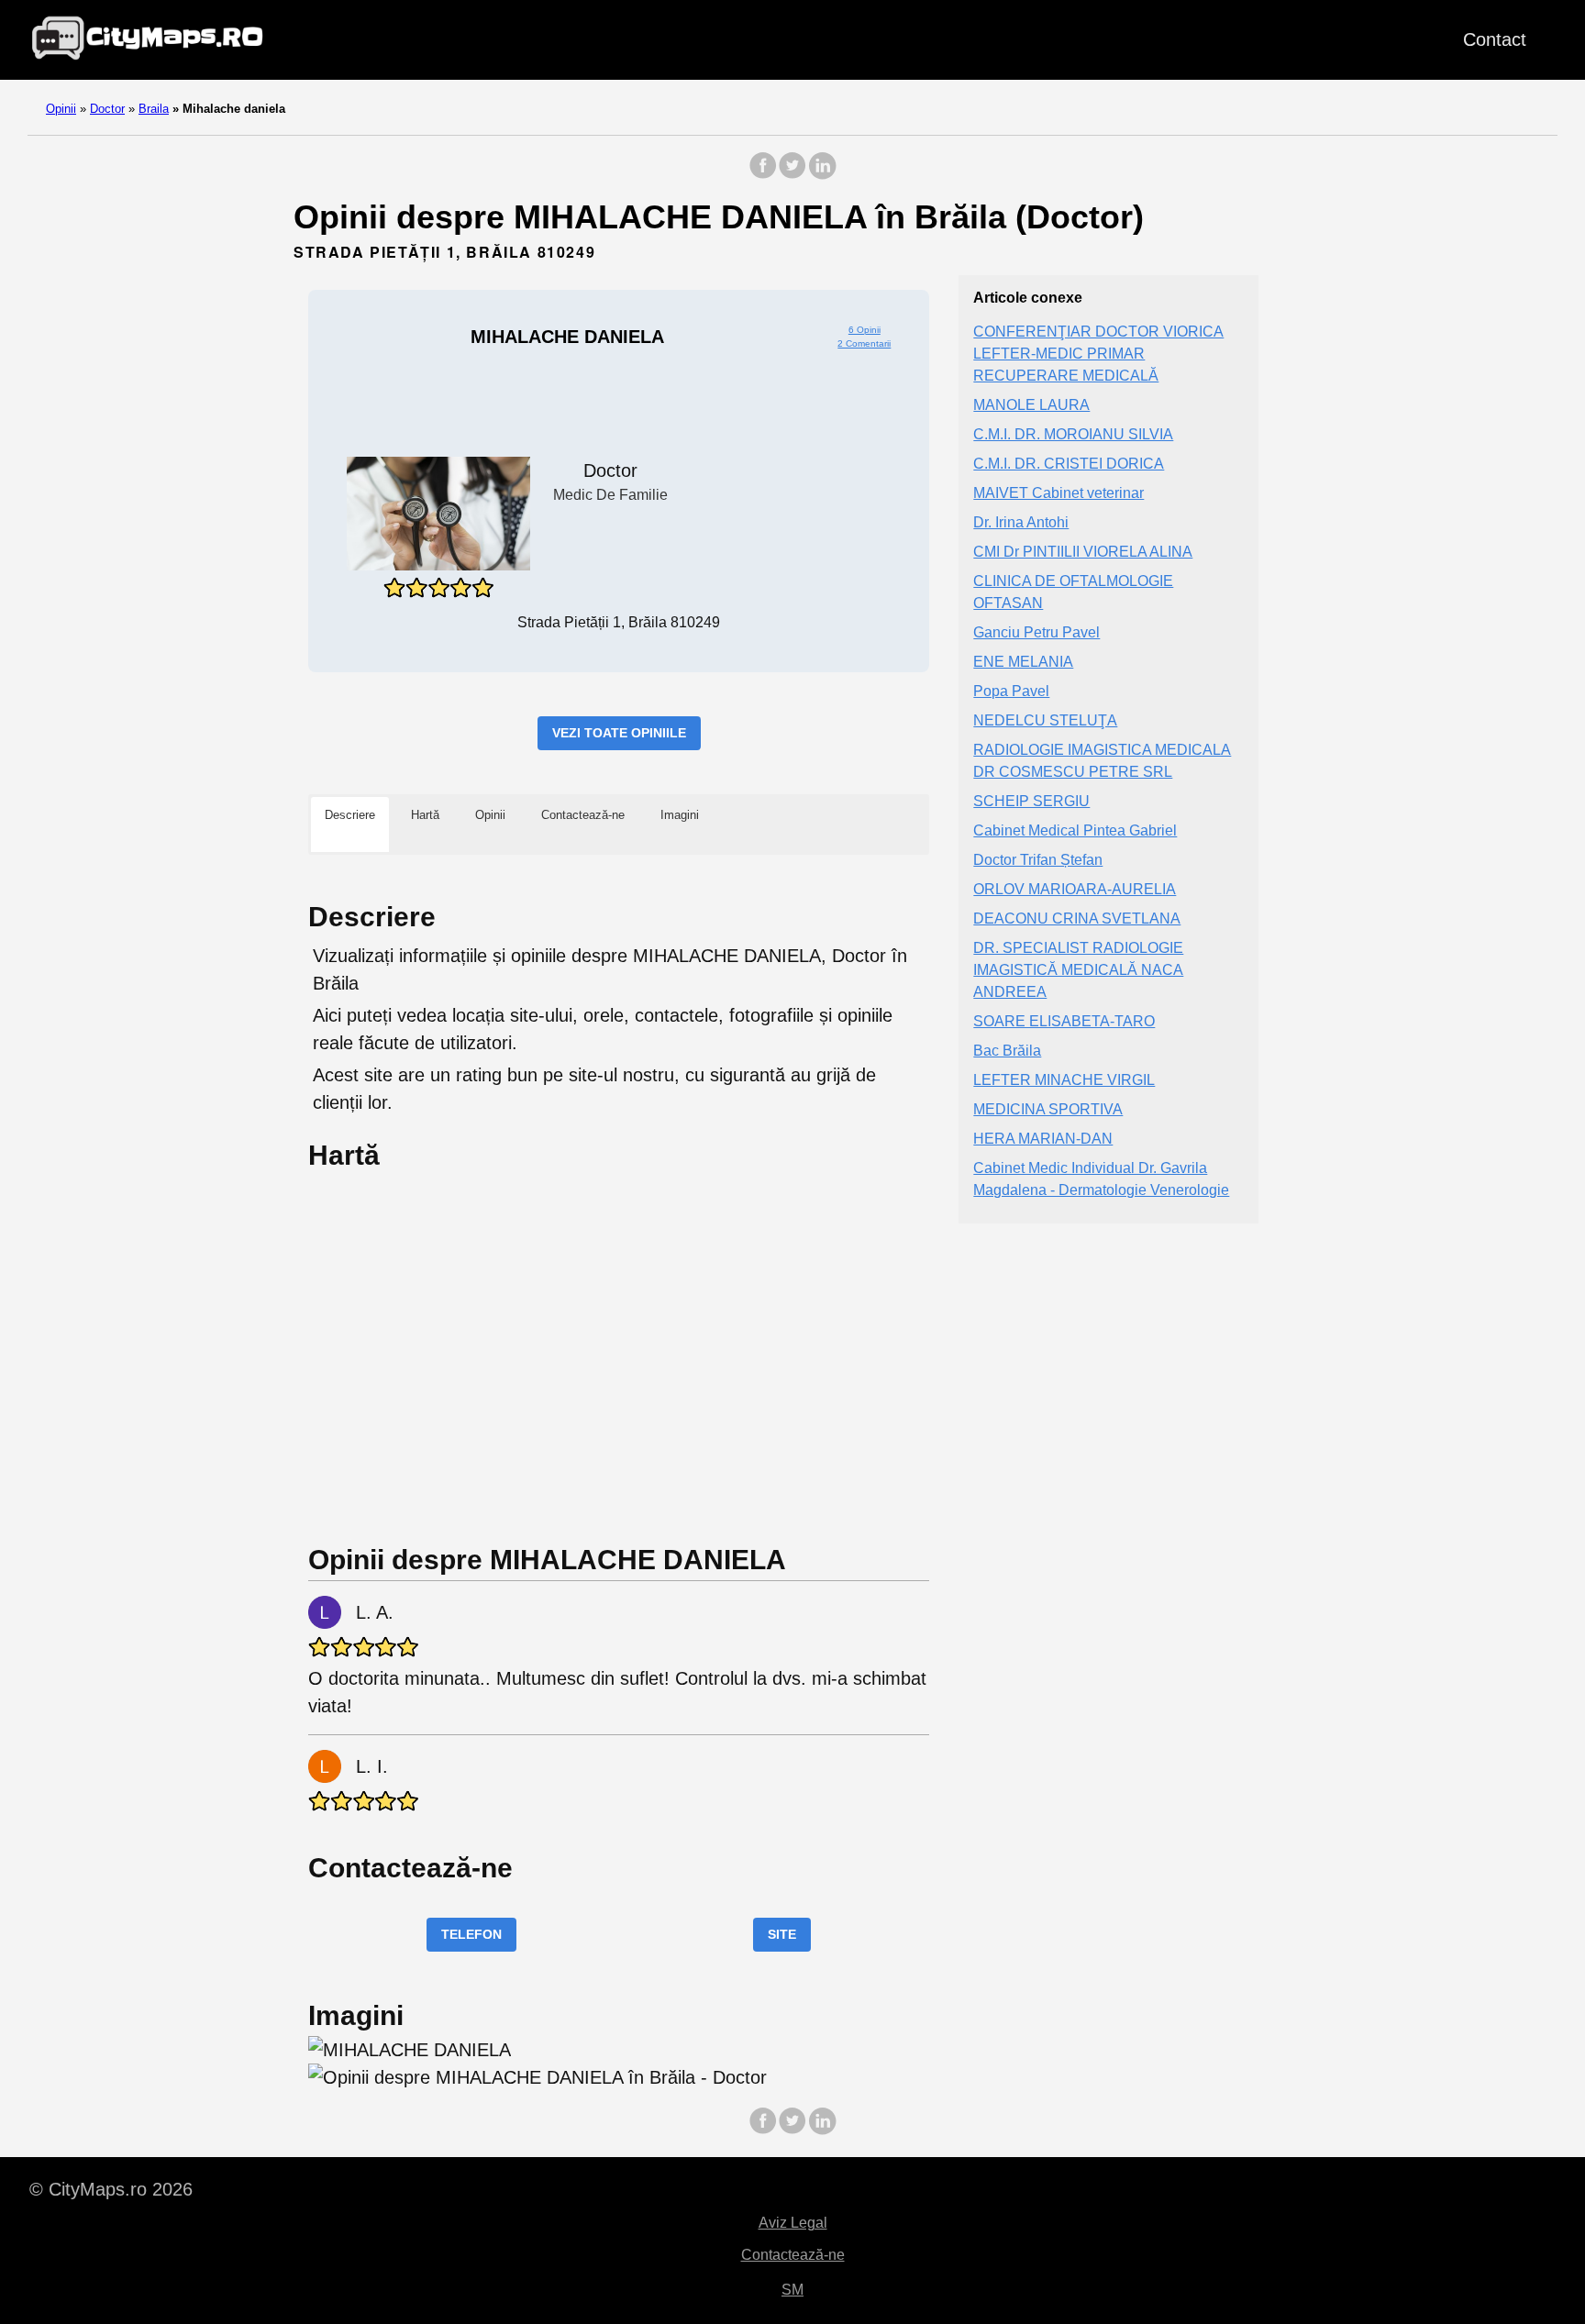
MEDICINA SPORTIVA (1048, 1109)
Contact (1495, 39)
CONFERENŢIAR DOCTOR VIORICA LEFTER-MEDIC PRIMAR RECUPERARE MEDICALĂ (1098, 354)
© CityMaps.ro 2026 (111, 2189)
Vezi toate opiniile (619, 733)
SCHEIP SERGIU (1031, 801)
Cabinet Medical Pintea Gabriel (1075, 830)
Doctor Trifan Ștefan (1038, 860)
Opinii (61, 109)
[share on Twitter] (792, 175)
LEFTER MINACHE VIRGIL (1064, 1080)
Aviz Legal (793, 2223)
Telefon (471, 1934)
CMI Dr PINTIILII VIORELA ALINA (1083, 552)
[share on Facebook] (763, 175)
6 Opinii (865, 330)
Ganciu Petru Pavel (1036, 632)
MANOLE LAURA (1031, 405)
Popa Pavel (1011, 691)
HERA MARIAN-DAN (1043, 1139)
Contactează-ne (793, 2255)
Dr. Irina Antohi (1021, 522)
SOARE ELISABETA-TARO (1064, 1021)
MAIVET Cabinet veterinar (1059, 493)
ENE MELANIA (1023, 662)
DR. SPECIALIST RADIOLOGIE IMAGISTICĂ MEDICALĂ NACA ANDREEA (1078, 970)
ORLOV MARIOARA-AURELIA (1075, 889)
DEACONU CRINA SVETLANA (1077, 919)
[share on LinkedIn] (822, 175)
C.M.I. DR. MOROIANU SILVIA (1073, 434)
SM (792, 2290)
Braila (154, 109)
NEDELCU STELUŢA (1045, 720)
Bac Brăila (1007, 1051)
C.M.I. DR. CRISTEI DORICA (1069, 464)
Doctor (107, 109)
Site (782, 1934)
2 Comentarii (864, 343)
